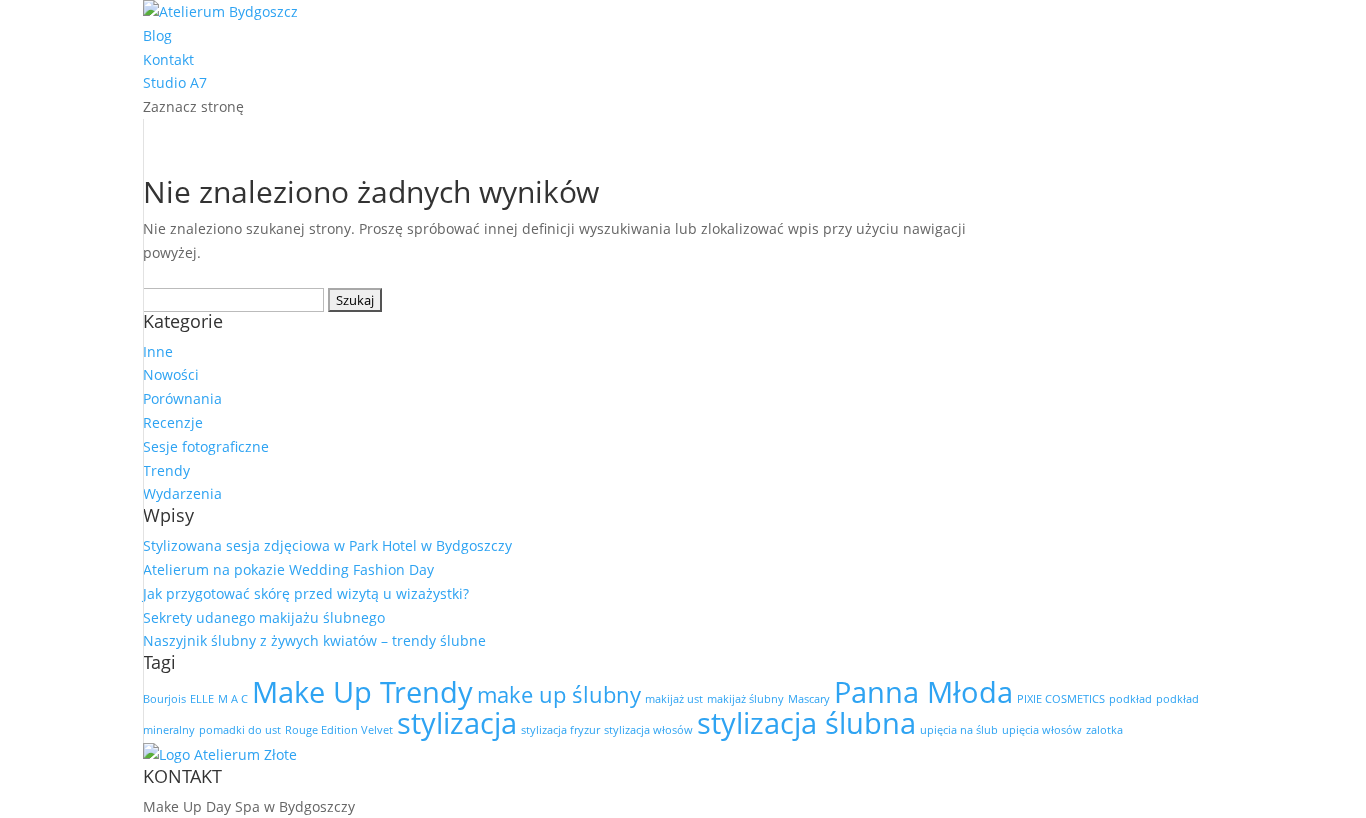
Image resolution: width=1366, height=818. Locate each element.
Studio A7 (175, 82)
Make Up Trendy (362, 692)
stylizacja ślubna (806, 723)
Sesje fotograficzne (206, 446)
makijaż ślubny (745, 699)
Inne (158, 351)
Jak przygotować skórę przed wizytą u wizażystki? (306, 593)
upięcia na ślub (959, 730)
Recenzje (173, 422)
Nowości (171, 374)
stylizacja (457, 723)
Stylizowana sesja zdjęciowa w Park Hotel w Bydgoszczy (327, 545)
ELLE (202, 699)
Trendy (166, 470)
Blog (157, 35)
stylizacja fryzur (560, 730)
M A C (233, 699)
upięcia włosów (1042, 730)
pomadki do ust (240, 730)
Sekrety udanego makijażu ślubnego (264, 617)
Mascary (809, 699)
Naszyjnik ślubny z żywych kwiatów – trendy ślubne (314, 640)
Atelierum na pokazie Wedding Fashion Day (288, 569)
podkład (1130, 699)
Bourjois (164, 699)
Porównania (182, 398)
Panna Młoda (923, 692)
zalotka (1104, 730)
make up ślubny (559, 694)
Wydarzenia (182, 493)
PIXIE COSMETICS (1061, 699)
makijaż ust (674, 699)
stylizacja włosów (648, 730)
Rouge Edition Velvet (339, 730)
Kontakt (168, 59)
